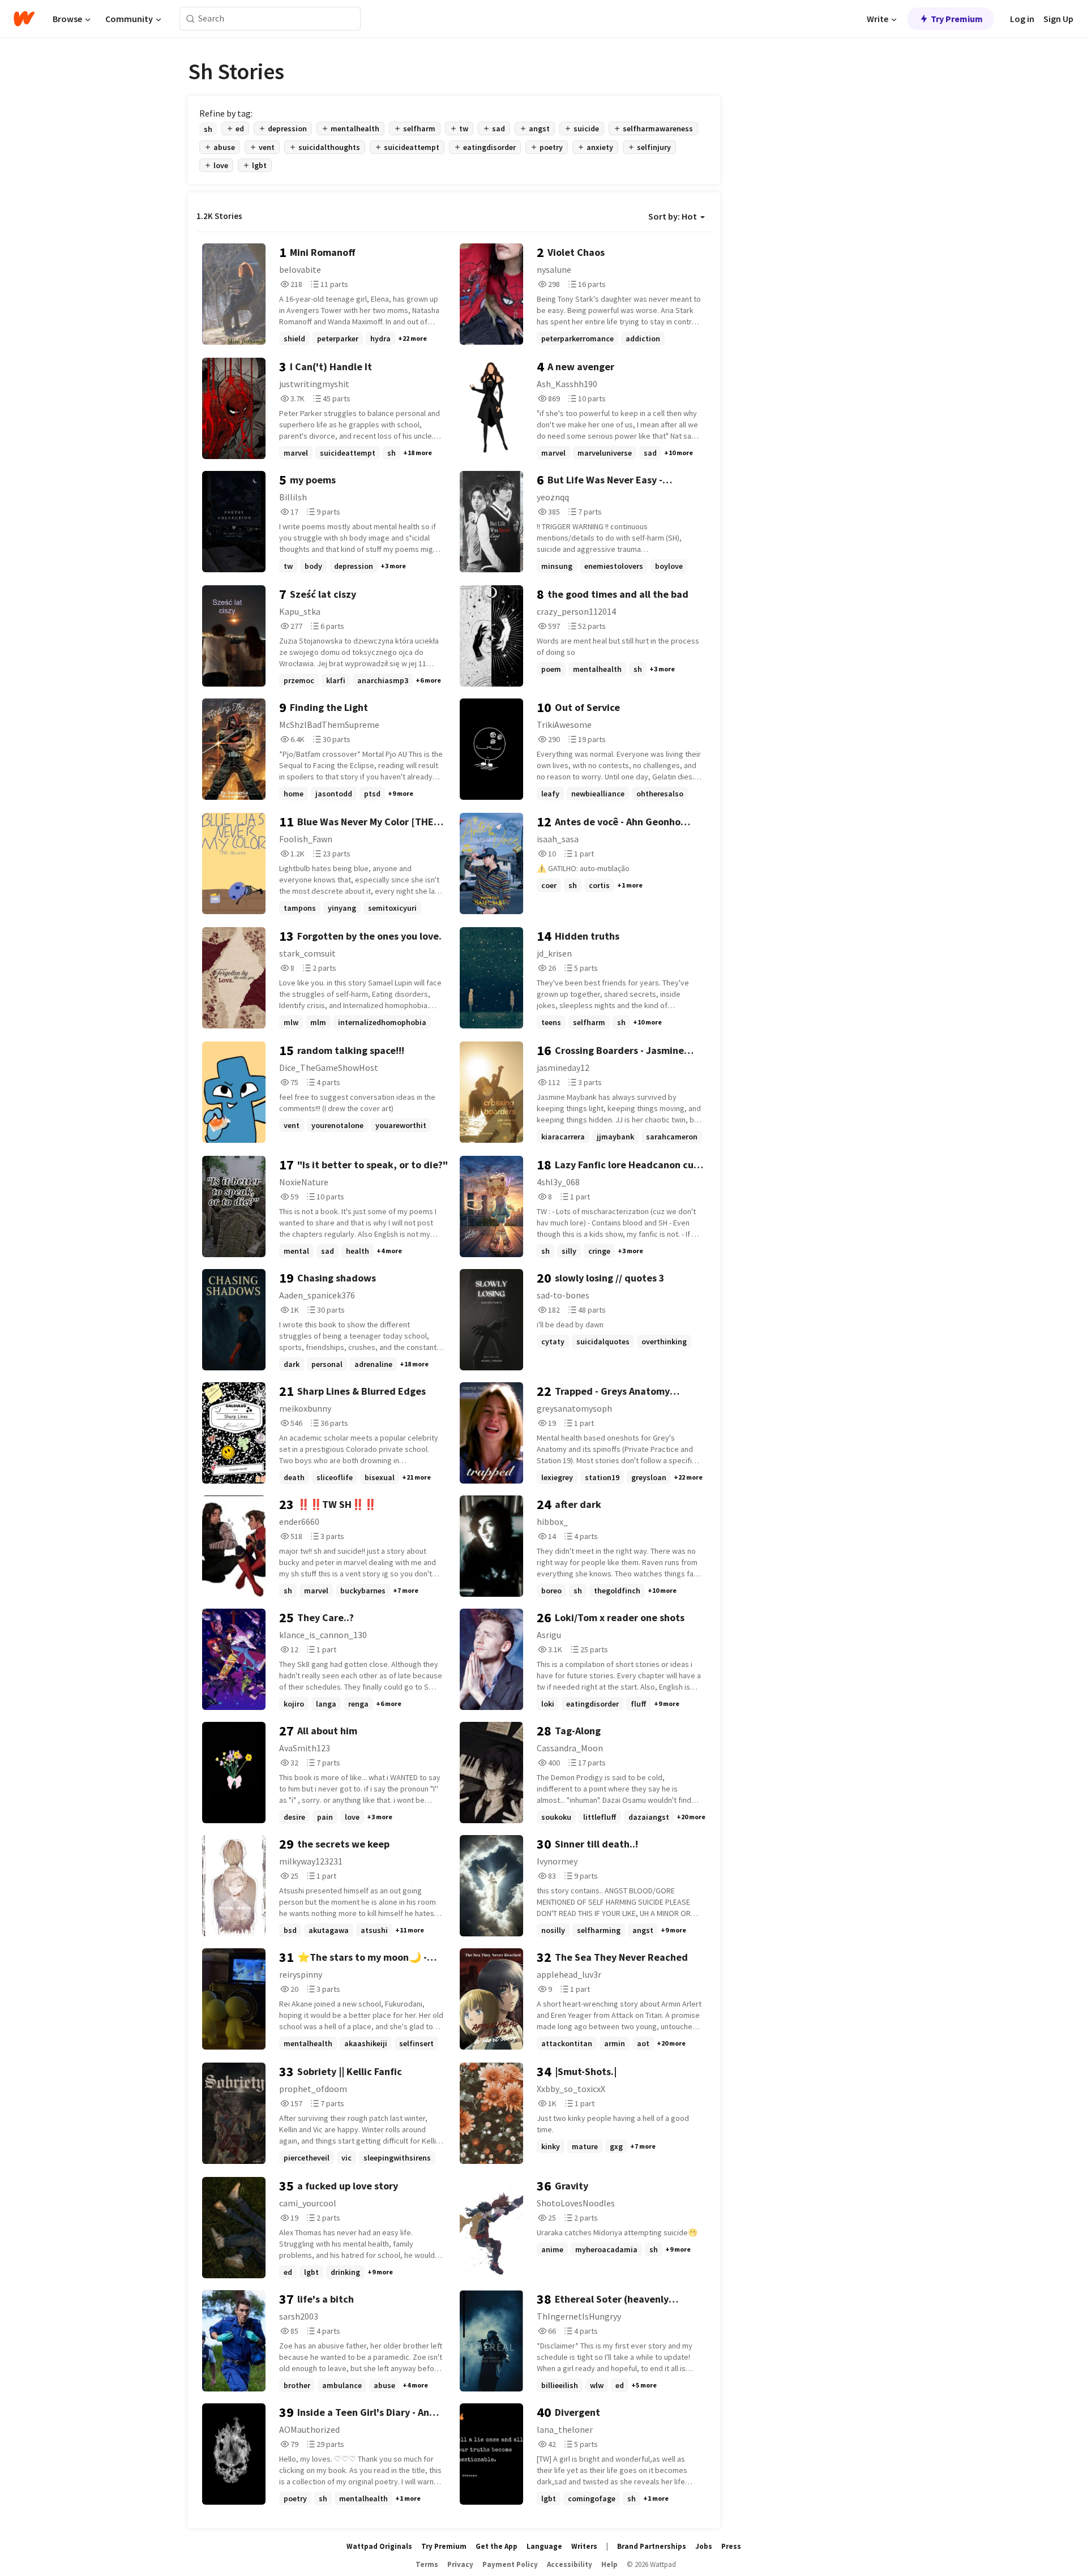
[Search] (191, 19)
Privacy (460, 2564)
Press (731, 2546)
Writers (584, 2546)
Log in (1022, 19)
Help (609, 2564)
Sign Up (1058, 19)
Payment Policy (510, 2564)
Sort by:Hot (673, 216)
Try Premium (957, 19)
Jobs (704, 2546)
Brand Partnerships (652, 2546)
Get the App (497, 2546)
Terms (427, 2564)
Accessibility (570, 2564)
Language (544, 2546)
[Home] (24, 19)
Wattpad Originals (379, 2546)
